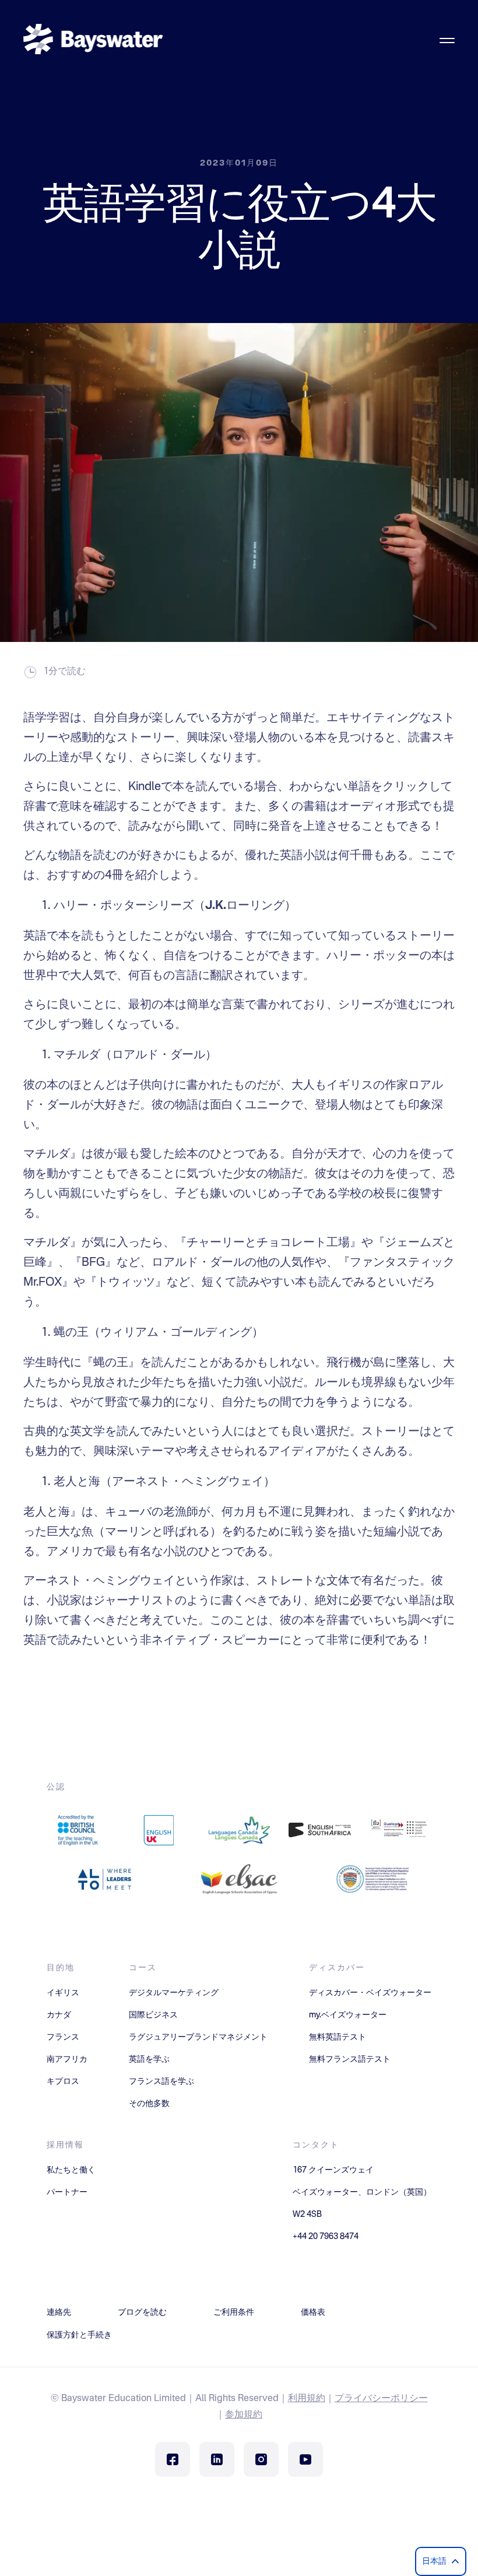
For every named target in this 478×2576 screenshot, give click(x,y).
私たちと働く (71, 2170)
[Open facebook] (173, 2459)
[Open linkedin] (217, 2459)
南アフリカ (67, 2059)
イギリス (63, 1993)
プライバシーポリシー (381, 2399)
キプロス (63, 2082)
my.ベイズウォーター (348, 2015)
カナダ (59, 2015)
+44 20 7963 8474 (326, 2237)
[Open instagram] (261, 2459)
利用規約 (307, 2399)
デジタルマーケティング (174, 1993)
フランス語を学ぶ (161, 2082)
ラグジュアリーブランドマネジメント (198, 2037)
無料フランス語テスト (350, 2059)
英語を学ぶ (149, 2059)
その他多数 (149, 2104)
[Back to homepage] (93, 41)
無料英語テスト (338, 2037)
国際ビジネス (153, 2015)
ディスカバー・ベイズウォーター (370, 1993)
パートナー (67, 2192)
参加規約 (244, 2415)
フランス (63, 2037)
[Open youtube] (305, 2459)
